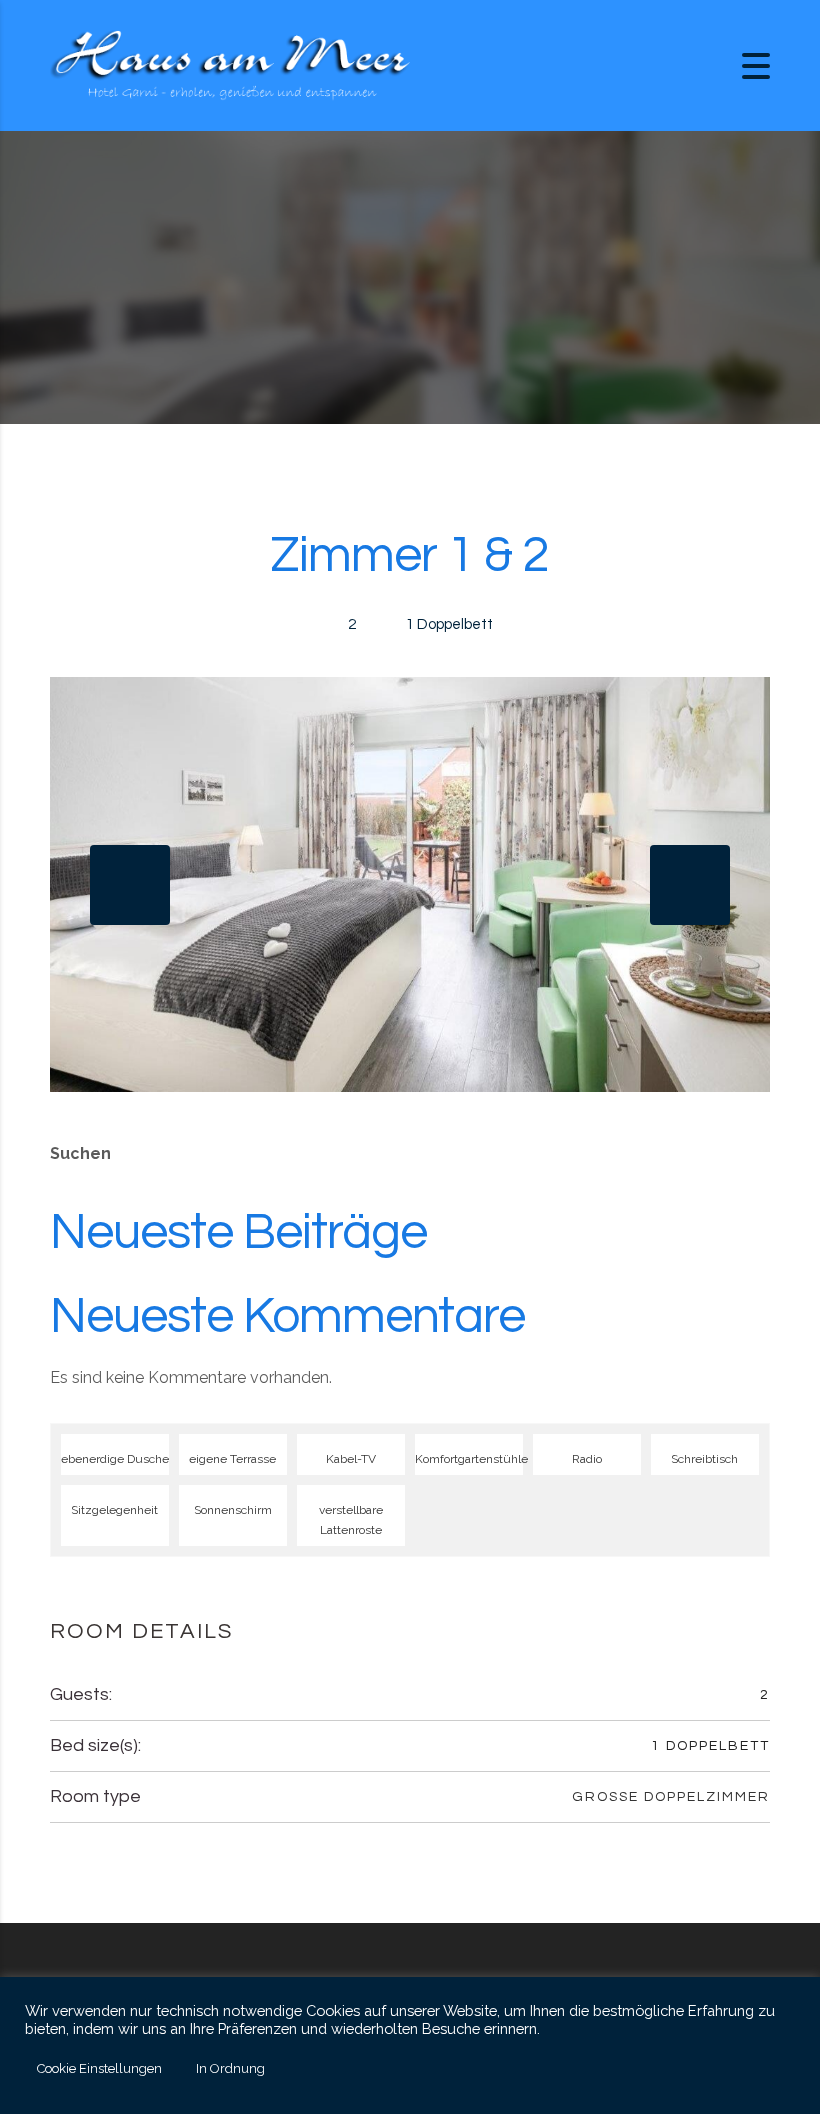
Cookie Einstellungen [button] (99, 2068)
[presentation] (130, 885)
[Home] (230, 64)
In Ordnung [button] (230, 2068)
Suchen (80, 1153)
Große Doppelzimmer (671, 1797)
